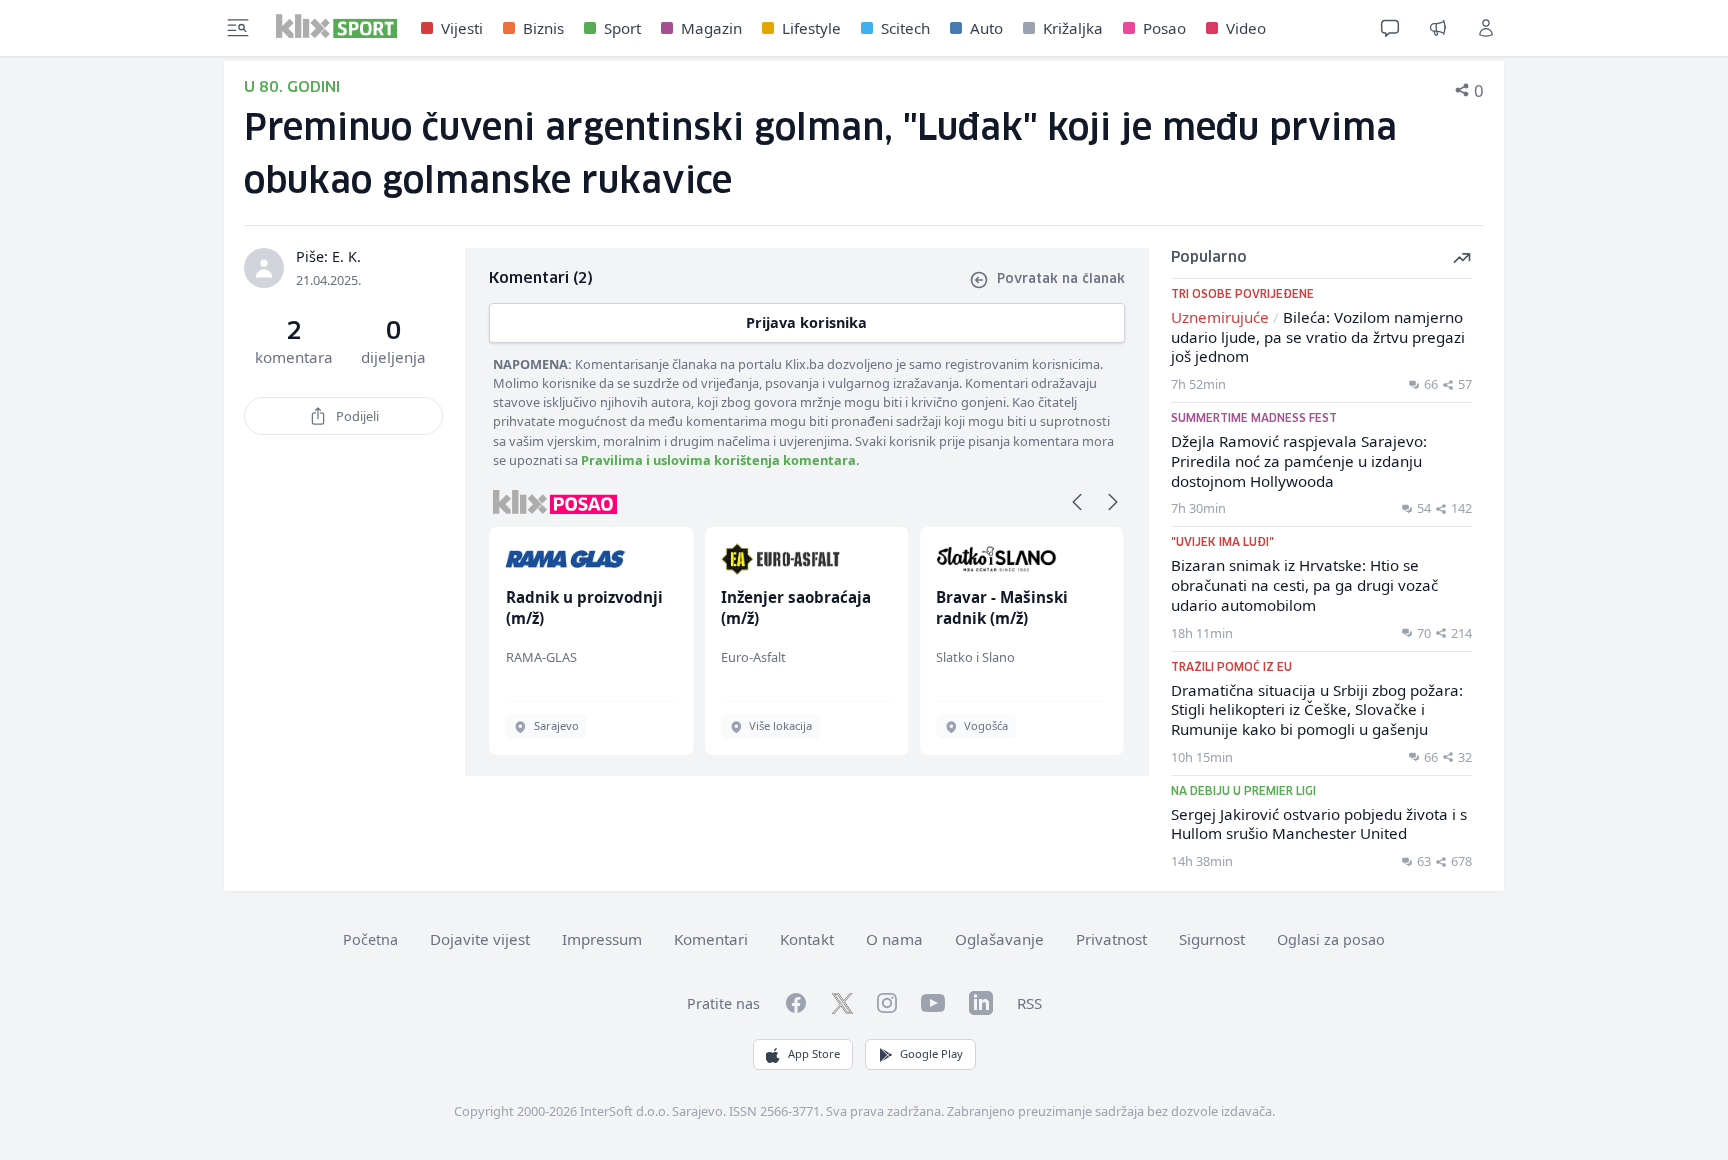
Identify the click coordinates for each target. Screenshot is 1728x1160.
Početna (370, 939)
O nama (894, 939)
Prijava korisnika (806, 322)
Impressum (602, 939)
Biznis (543, 28)
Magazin (711, 28)
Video (1246, 28)
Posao (1164, 28)
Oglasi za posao (1331, 939)
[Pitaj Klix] (1390, 28)
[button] (1077, 502)
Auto (986, 28)
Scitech (905, 28)
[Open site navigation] (238, 28)
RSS (1029, 1003)
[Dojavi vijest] (1438, 28)
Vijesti (462, 28)
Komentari (711, 939)
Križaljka (1073, 28)
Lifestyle (811, 28)
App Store (814, 1053)
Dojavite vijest (480, 939)
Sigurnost (1212, 939)
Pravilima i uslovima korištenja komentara (718, 460)
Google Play (931, 1053)
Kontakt (807, 939)
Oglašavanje (999, 939)
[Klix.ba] (336, 26)
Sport (622, 28)
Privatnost (1111, 939)
